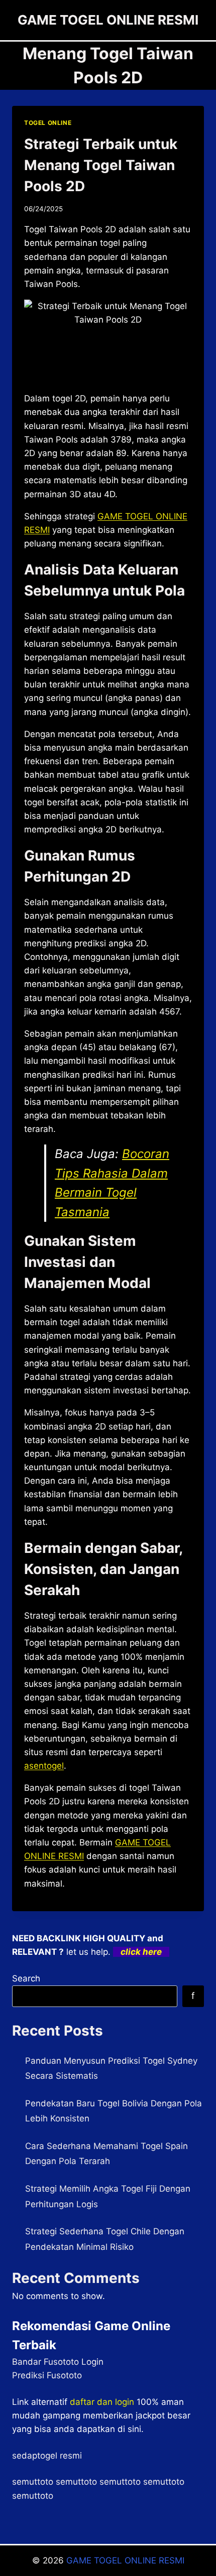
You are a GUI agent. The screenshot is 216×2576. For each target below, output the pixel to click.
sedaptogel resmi (47, 2456)
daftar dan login (102, 2402)
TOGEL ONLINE (48, 123)
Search (26, 1978)
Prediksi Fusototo (47, 2375)
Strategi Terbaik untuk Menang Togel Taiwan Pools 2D (101, 165)
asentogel (44, 1766)
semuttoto (33, 2482)
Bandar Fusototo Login (58, 2362)
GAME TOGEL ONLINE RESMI (125, 2560)
